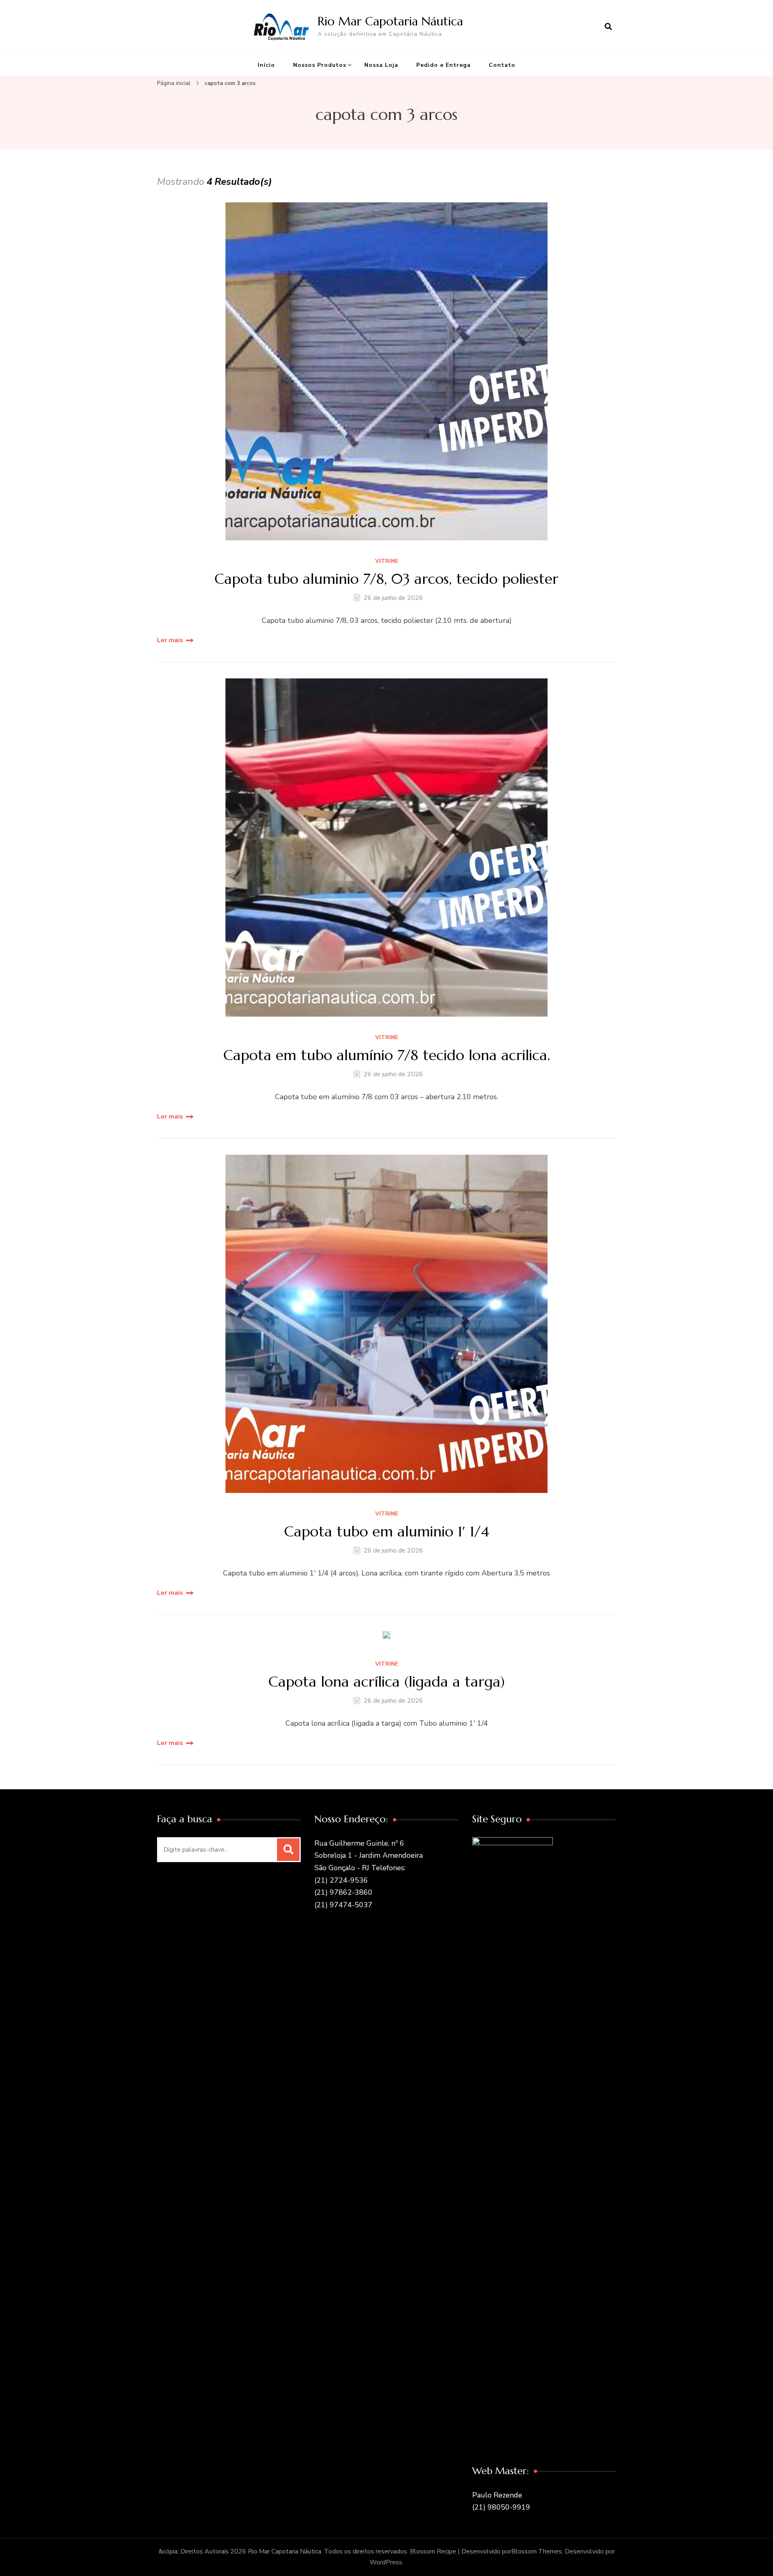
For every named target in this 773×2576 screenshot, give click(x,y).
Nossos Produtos (320, 65)
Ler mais (170, 640)
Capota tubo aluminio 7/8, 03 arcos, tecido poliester (386, 579)
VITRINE (387, 561)
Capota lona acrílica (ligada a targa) (387, 1682)
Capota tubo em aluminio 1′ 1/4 (387, 1531)
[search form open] (608, 27)
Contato (502, 65)
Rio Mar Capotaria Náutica (390, 21)
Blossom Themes (537, 2551)
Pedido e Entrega (443, 65)
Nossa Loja (381, 65)
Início (266, 65)
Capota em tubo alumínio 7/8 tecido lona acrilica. (387, 1055)
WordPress (386, 2562)
